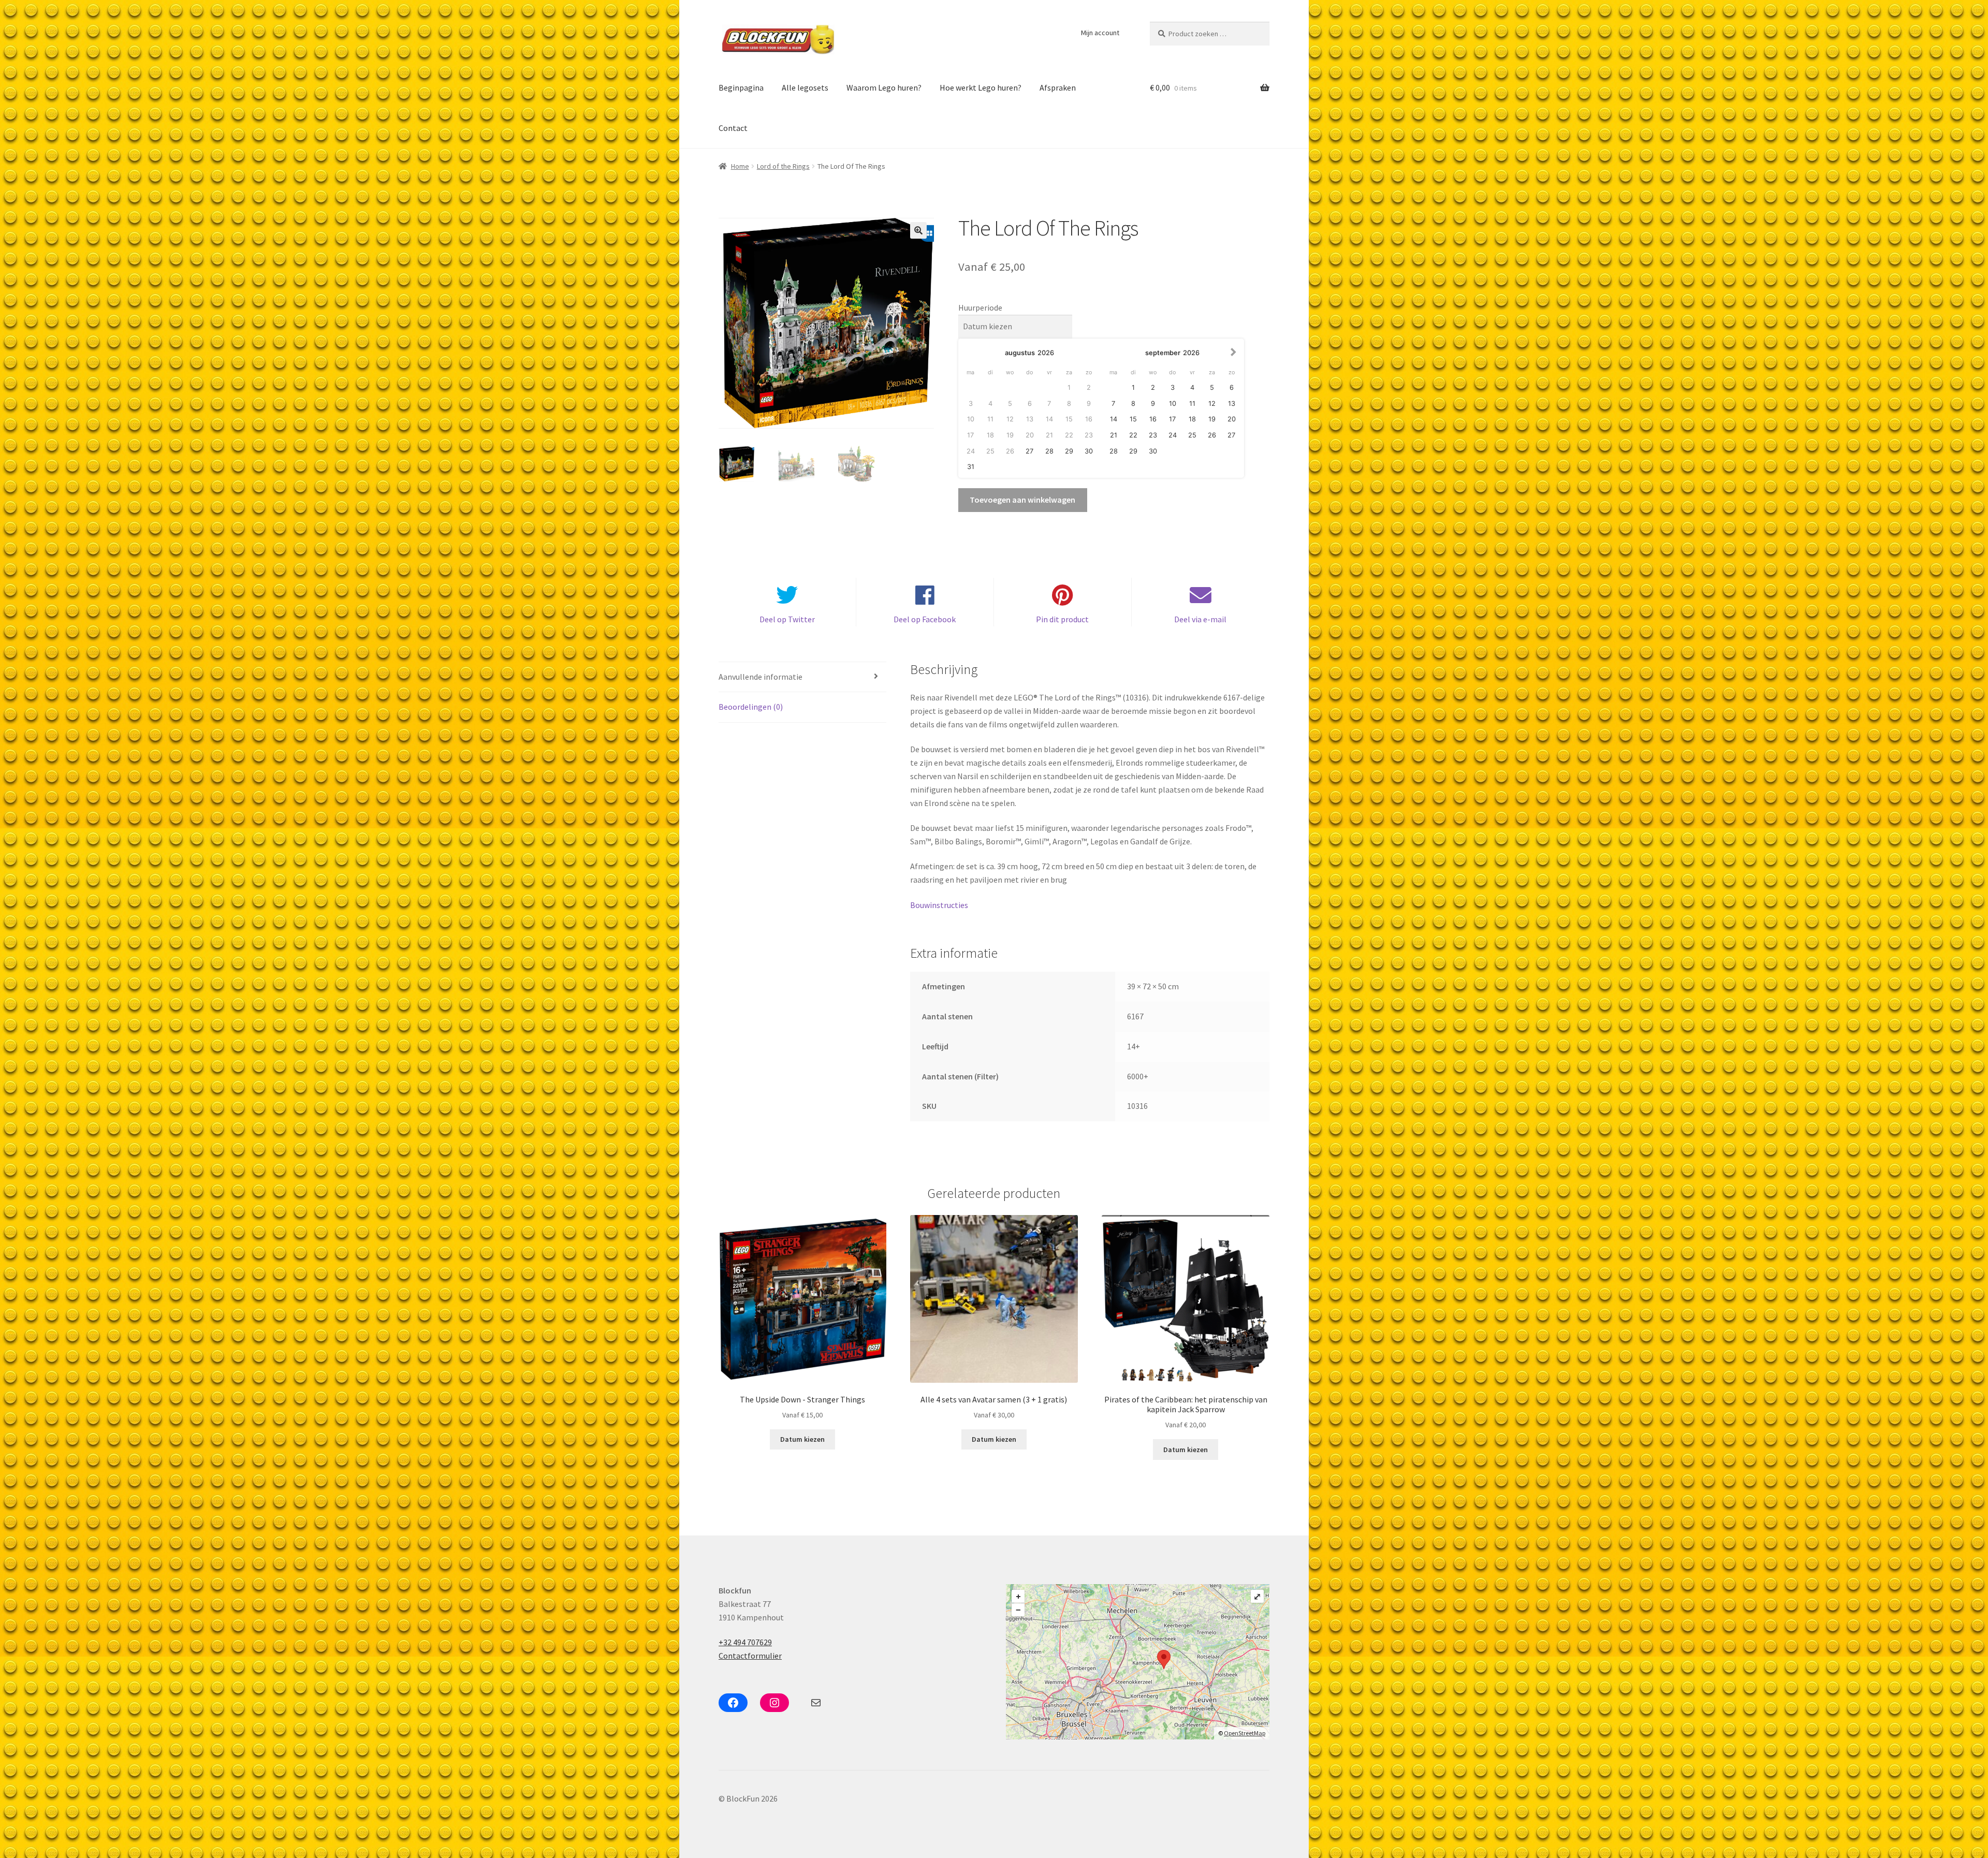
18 (1192, 419)
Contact (733, 128)
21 (1114, 435)
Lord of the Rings (783, 166)
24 (1173, 435)
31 (971, 467)
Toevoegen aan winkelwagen (1022, 500)
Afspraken (1058, 87)
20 (1232, 419)
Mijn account (1100, 33)
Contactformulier (750, 1656)
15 (1133, 419)
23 (1153, 435)
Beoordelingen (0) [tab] (751, 707)
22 (1133, 435)
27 (1029, 451)
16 (1153, 419)
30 (1089, 451)
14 (1114, 419)
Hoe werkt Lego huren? (981, 87)
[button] (918, 230)
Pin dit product (1062, 619)
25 (1192, 435)
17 (1172, 419)
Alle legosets (805, 87)
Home (740, 166)
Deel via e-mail (1200, 619)
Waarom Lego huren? (884, 87)
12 (1212, 404)
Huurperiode (980, 308)
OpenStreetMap (1245, 1733)
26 (1212, 435)
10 (1173, 404)
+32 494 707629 (745, 1642)
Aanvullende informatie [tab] (761, 677)
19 (1212, 419)
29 (1069, 451)
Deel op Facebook (925, 619)
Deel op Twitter (787, 619)
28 (1049, 451)
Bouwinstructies (939, 905)
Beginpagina (741, 87)
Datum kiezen (802, 1439)
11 (1192, 404)
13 (1232, 404)
